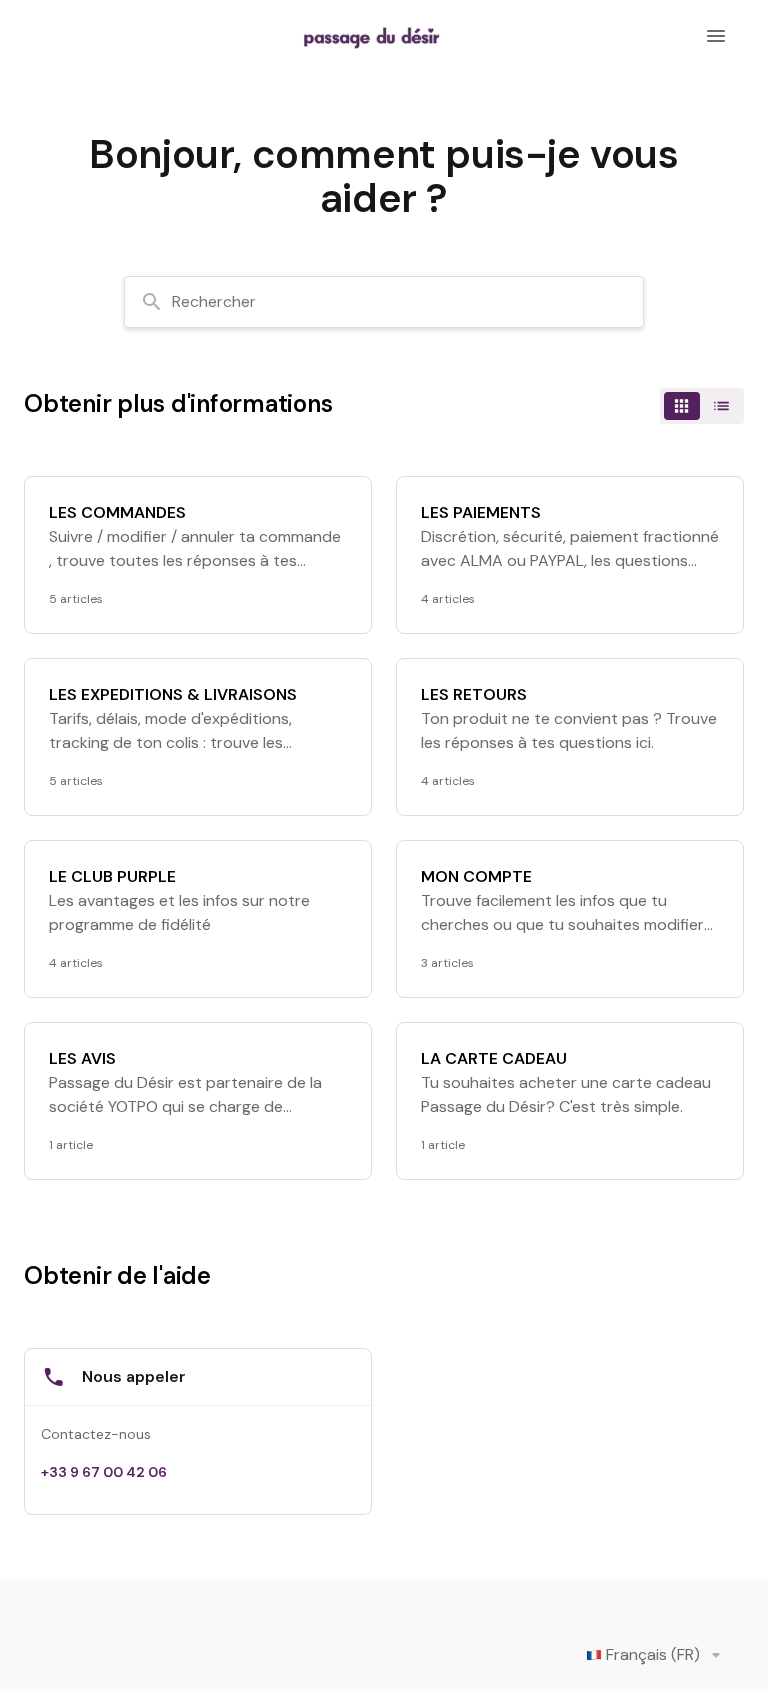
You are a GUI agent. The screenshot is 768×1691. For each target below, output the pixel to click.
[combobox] (384, 302)
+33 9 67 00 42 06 (104, 1472)
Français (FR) (653, 1654)
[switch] (702, 406)
